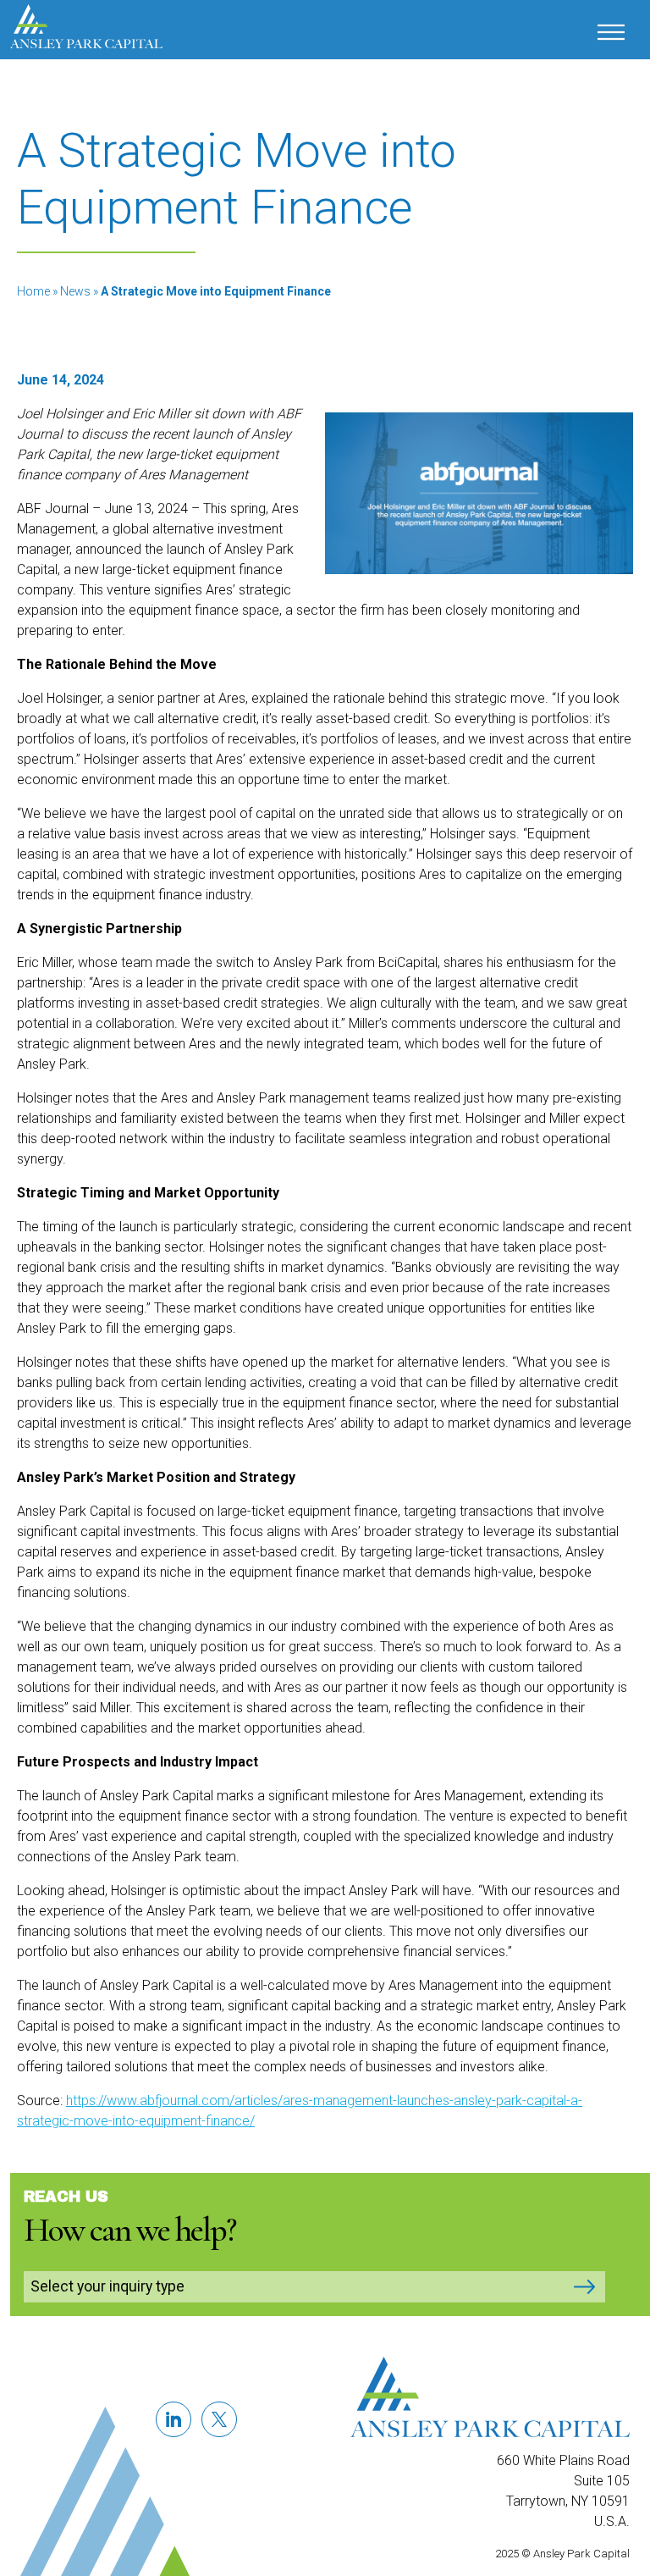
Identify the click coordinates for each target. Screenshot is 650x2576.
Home (33, 291)
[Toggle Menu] (618, 33)
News (75, 291)
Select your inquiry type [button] (107, 2286)
